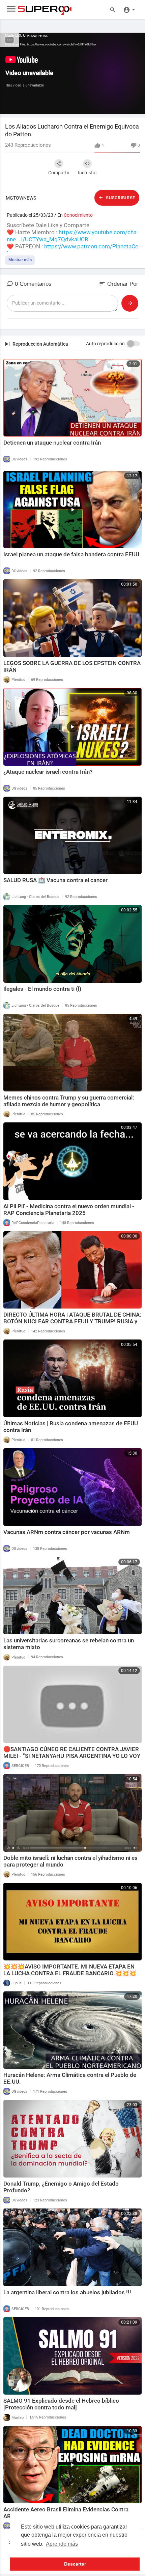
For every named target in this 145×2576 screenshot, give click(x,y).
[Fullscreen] (136, 106)
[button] (129, 9)
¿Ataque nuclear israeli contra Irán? (48, 772)
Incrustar (88, 173)
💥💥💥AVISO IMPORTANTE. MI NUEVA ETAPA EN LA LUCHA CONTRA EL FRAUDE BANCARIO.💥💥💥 (70, 1970)
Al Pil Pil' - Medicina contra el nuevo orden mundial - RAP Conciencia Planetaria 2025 (69, 1210)
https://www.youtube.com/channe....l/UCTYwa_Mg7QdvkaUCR (72, 236)
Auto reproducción (105, 344)
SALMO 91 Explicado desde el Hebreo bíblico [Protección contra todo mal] (61, 2404)
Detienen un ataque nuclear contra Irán (52, 443)
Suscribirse (120, 198)
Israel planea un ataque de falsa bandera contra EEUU (71, 554)
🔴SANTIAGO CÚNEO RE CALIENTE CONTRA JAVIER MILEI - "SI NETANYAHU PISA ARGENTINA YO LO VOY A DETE (72, 1756)
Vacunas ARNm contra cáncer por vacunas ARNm (67, 1532)
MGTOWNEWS (21, 198)
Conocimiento (78, 215)
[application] (72, 73)
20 (101, 106)
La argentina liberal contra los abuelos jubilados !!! (67, 2292)
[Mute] (124, 106)
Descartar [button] (75, 2564)
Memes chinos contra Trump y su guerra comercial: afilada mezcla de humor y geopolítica (69, 1101)
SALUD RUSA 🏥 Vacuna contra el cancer (55, 880)
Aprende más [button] (62, 2544)
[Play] (9, 106)
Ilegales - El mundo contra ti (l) (42, 989)
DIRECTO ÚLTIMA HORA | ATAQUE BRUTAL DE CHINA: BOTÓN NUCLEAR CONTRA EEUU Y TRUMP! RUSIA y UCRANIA (72, 1321)
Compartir (59, 173)
